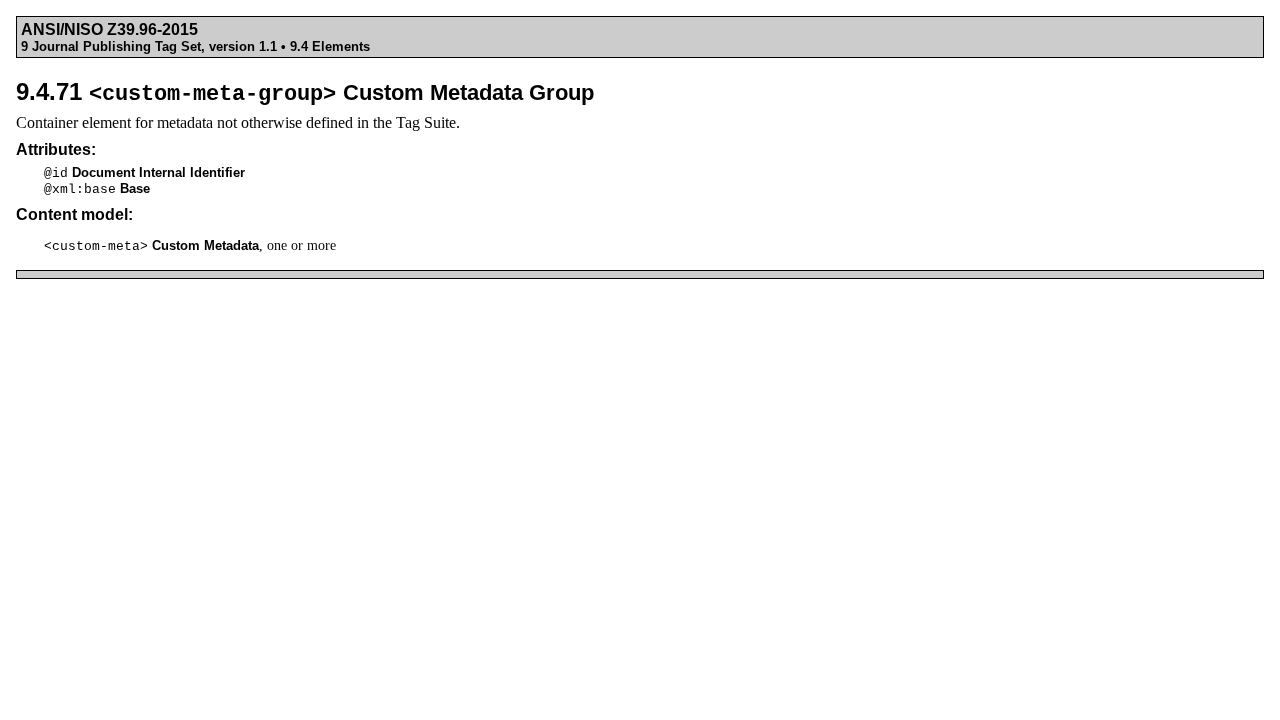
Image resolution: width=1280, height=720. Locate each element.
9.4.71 (305, 91)
